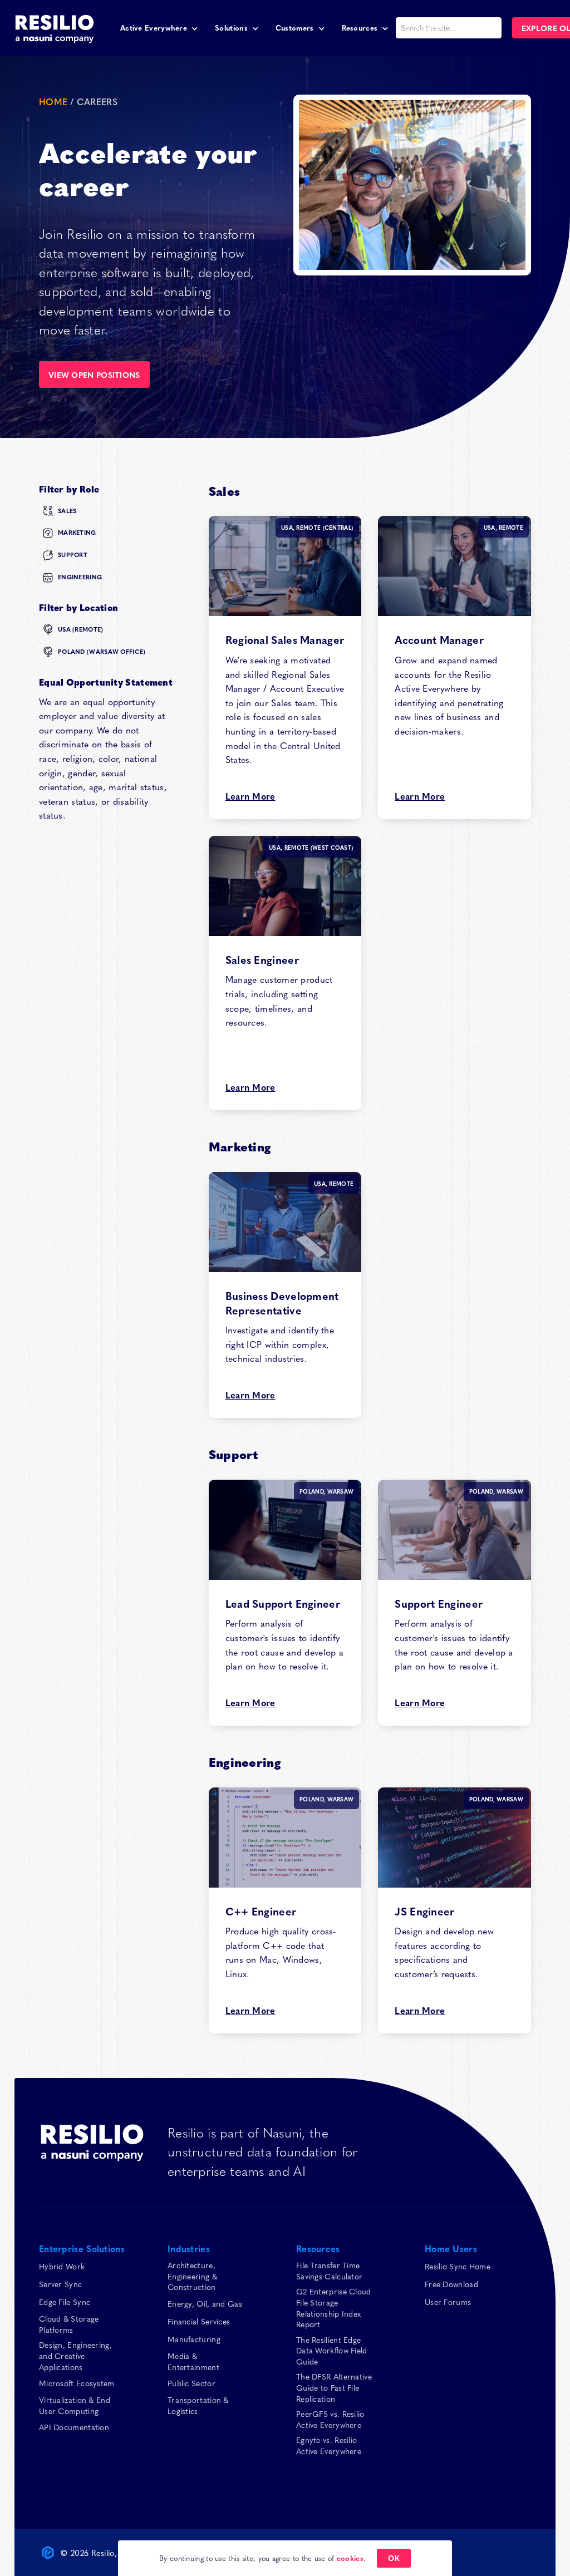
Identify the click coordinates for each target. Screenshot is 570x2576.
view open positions (94, 375)
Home (53, 101)
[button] (159, 28)
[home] (55, 28)
